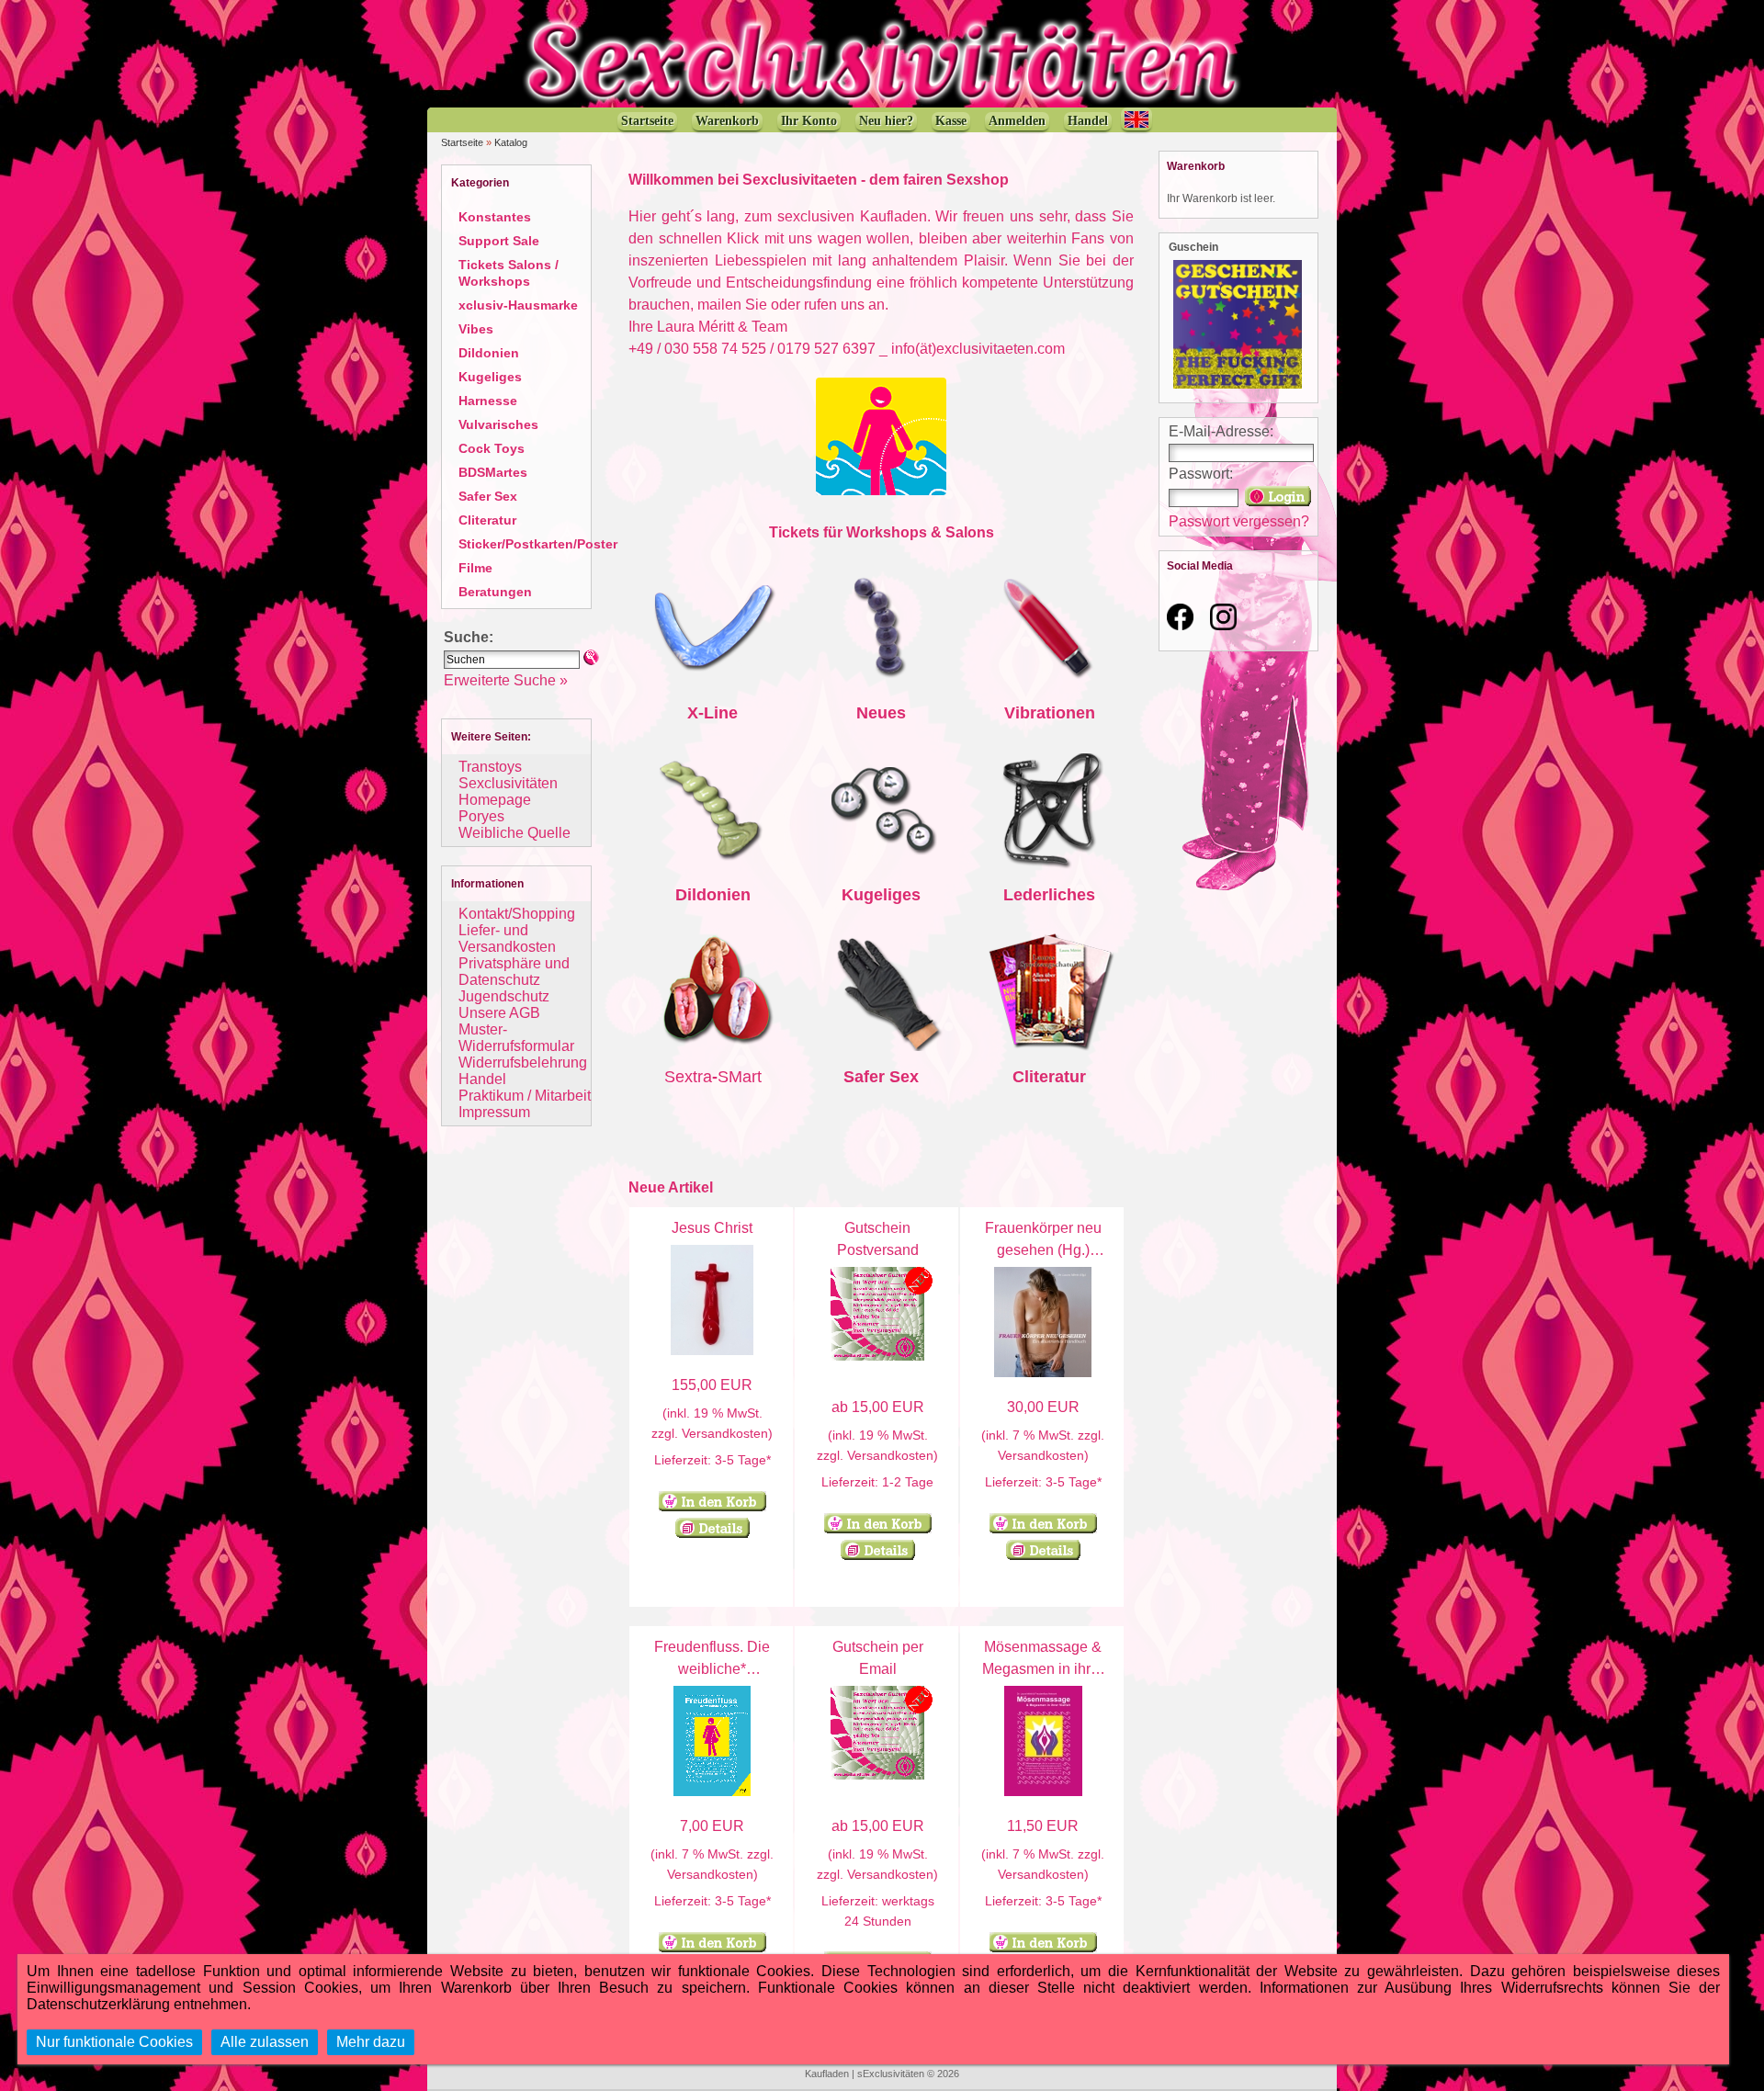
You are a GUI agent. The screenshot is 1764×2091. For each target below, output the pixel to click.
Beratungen (495, 592)
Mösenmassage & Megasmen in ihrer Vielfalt (1043, 1669)
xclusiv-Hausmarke (518, 305)
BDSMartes (493, 472)
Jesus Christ (712, 1228)
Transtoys (490, 767)
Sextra (688, 1077)
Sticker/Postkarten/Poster (538, 544)
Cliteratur (487, 520)
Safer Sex (488, 496)
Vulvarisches (498, 424)
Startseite (462, 142)
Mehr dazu (371, 2042)
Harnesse (488, 401)
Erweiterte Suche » (506, 680)
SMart (740, 1077)
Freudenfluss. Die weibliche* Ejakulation (712, 1669)
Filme (475, 568)
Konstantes (495, 217)
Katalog (511, 142)
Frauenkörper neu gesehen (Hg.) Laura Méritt (1043, 1250)
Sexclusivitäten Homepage (508, 791)
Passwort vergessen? (1239, 521)
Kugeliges (490, 377)
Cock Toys (492, 448)
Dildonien (489, 353)
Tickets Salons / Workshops (509, 273)
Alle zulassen (265, 2042)
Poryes (481, 816)
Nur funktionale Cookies (114, 2042)
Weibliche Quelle (514, 833)
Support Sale (499, 241)
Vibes (476, 329)
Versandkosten (725, 1433)
